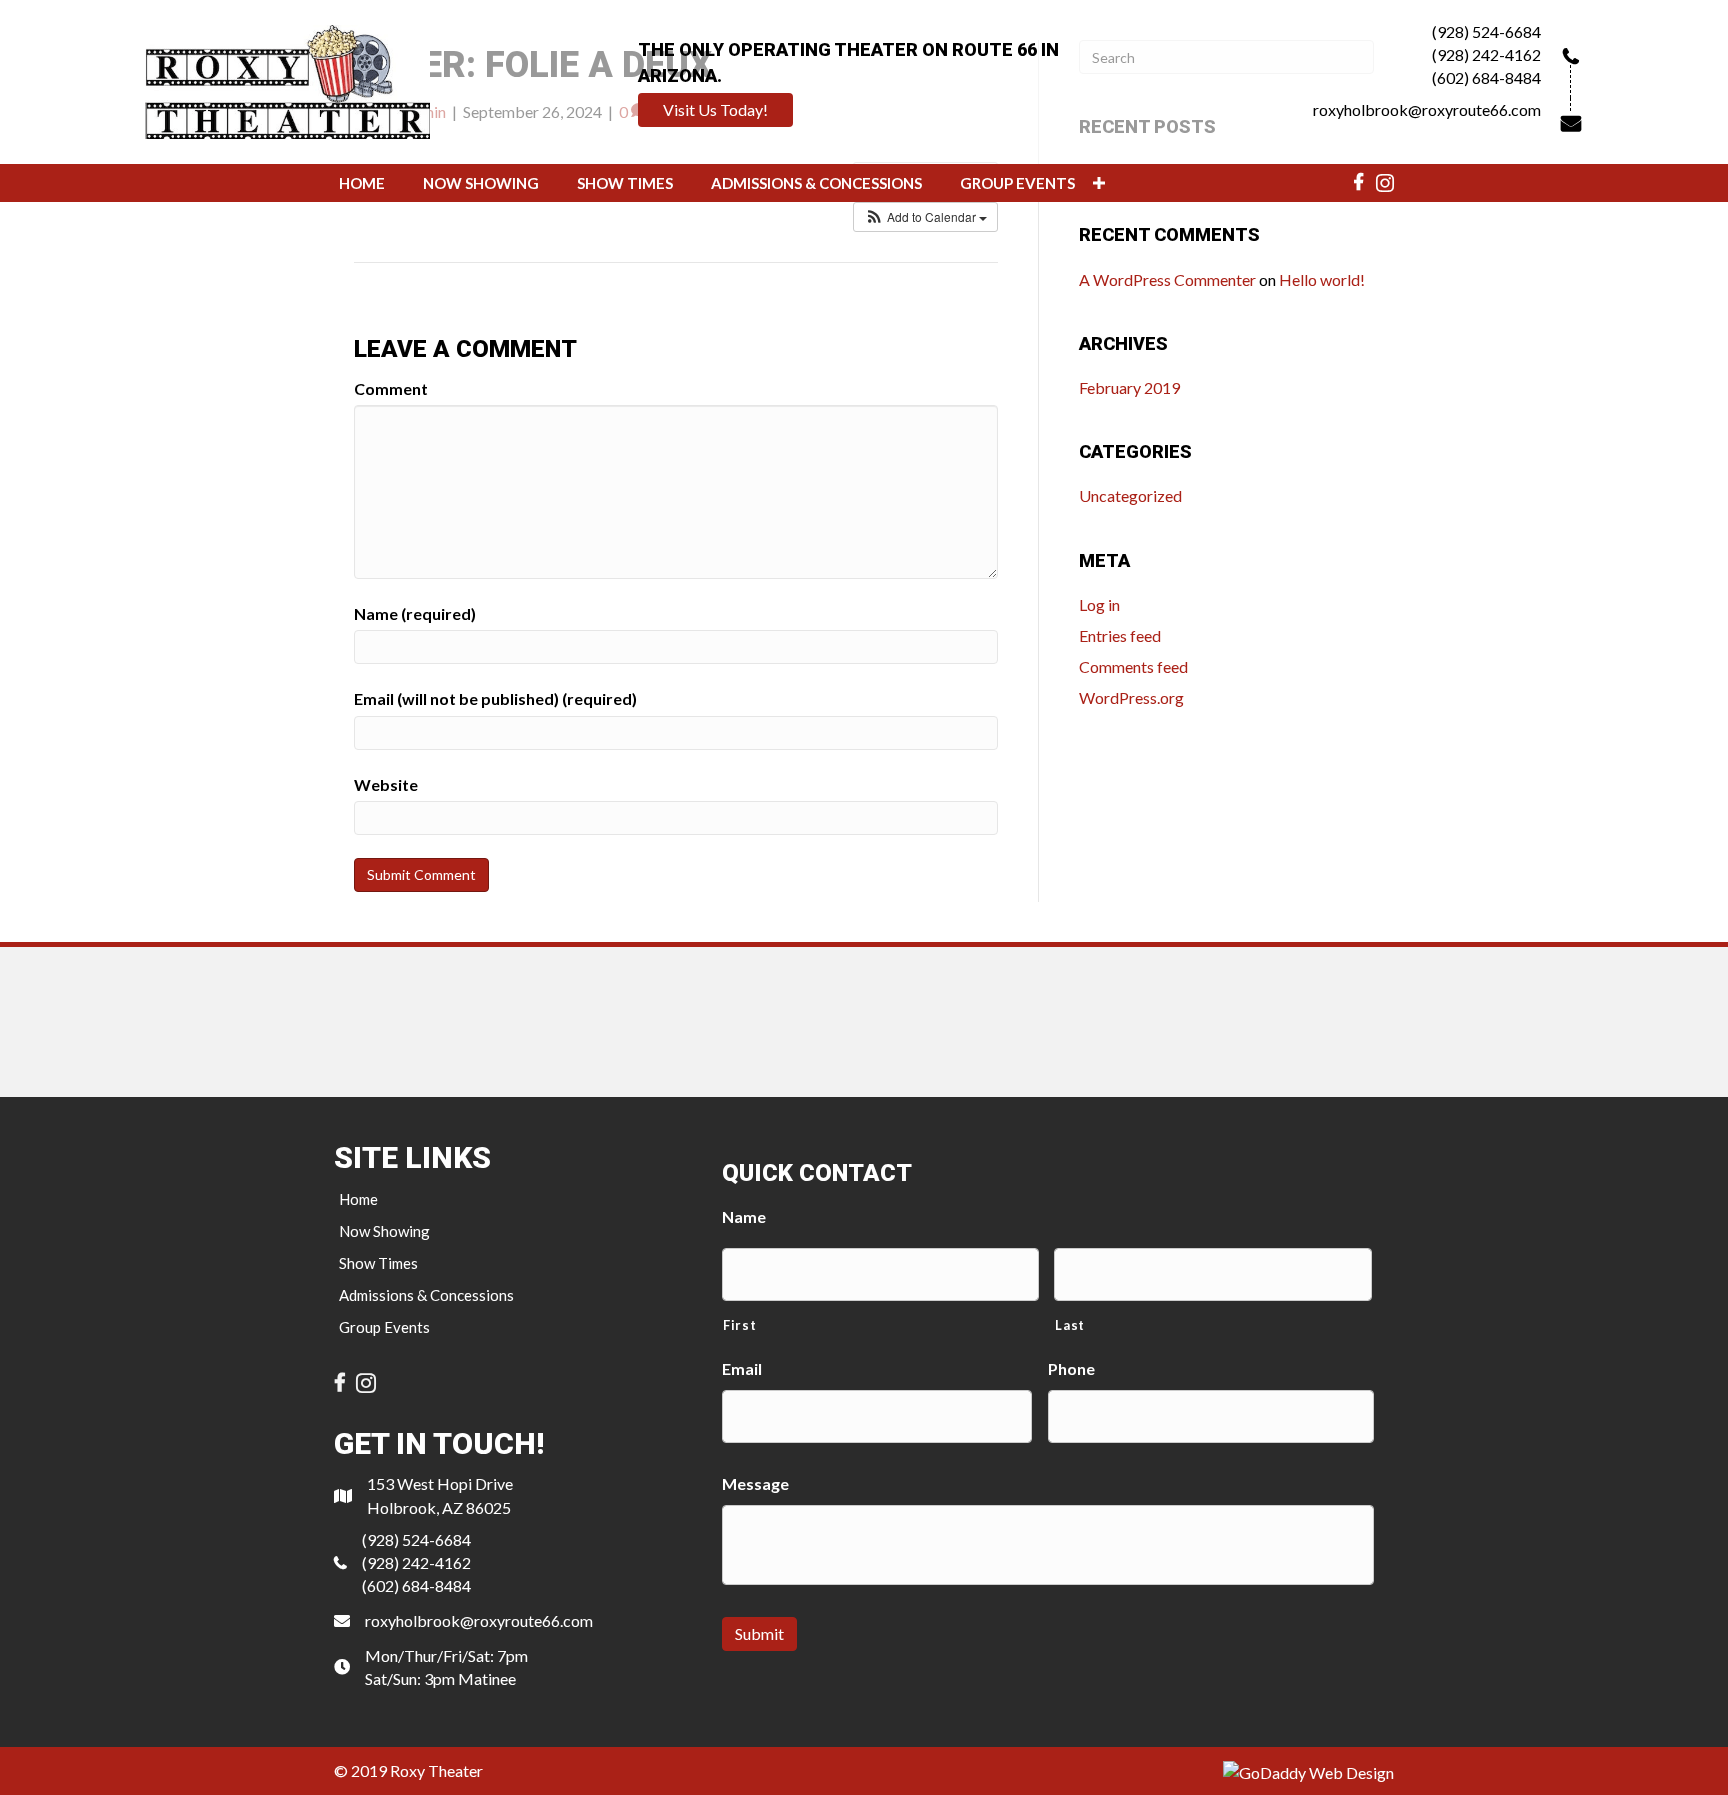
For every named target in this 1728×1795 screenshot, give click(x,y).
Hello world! (1322, 279)
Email (742, 1368)
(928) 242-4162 (1486, 54)
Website (386, 784)
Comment (391, 388)
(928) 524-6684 (1486, 31)
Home (358, 1199)
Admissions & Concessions (426, 1295)
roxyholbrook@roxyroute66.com (1427, 109)
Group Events (384, 1327)
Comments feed (1133, 666)
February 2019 (1129, 387)
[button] (715, 110)
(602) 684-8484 (1486, 77)
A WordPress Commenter (1167, 279)
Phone (1071, 1368)
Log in (1099, 604)
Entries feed (1120, 635)
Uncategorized (1130, 495)
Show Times (378, 1263)
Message (755, 1483)
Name (744, 1216)
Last (1070, 1325)
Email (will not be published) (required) (495, 698)
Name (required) (415, 613)
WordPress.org (1131, 697)
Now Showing (384, 1231)
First (739, 1325)
